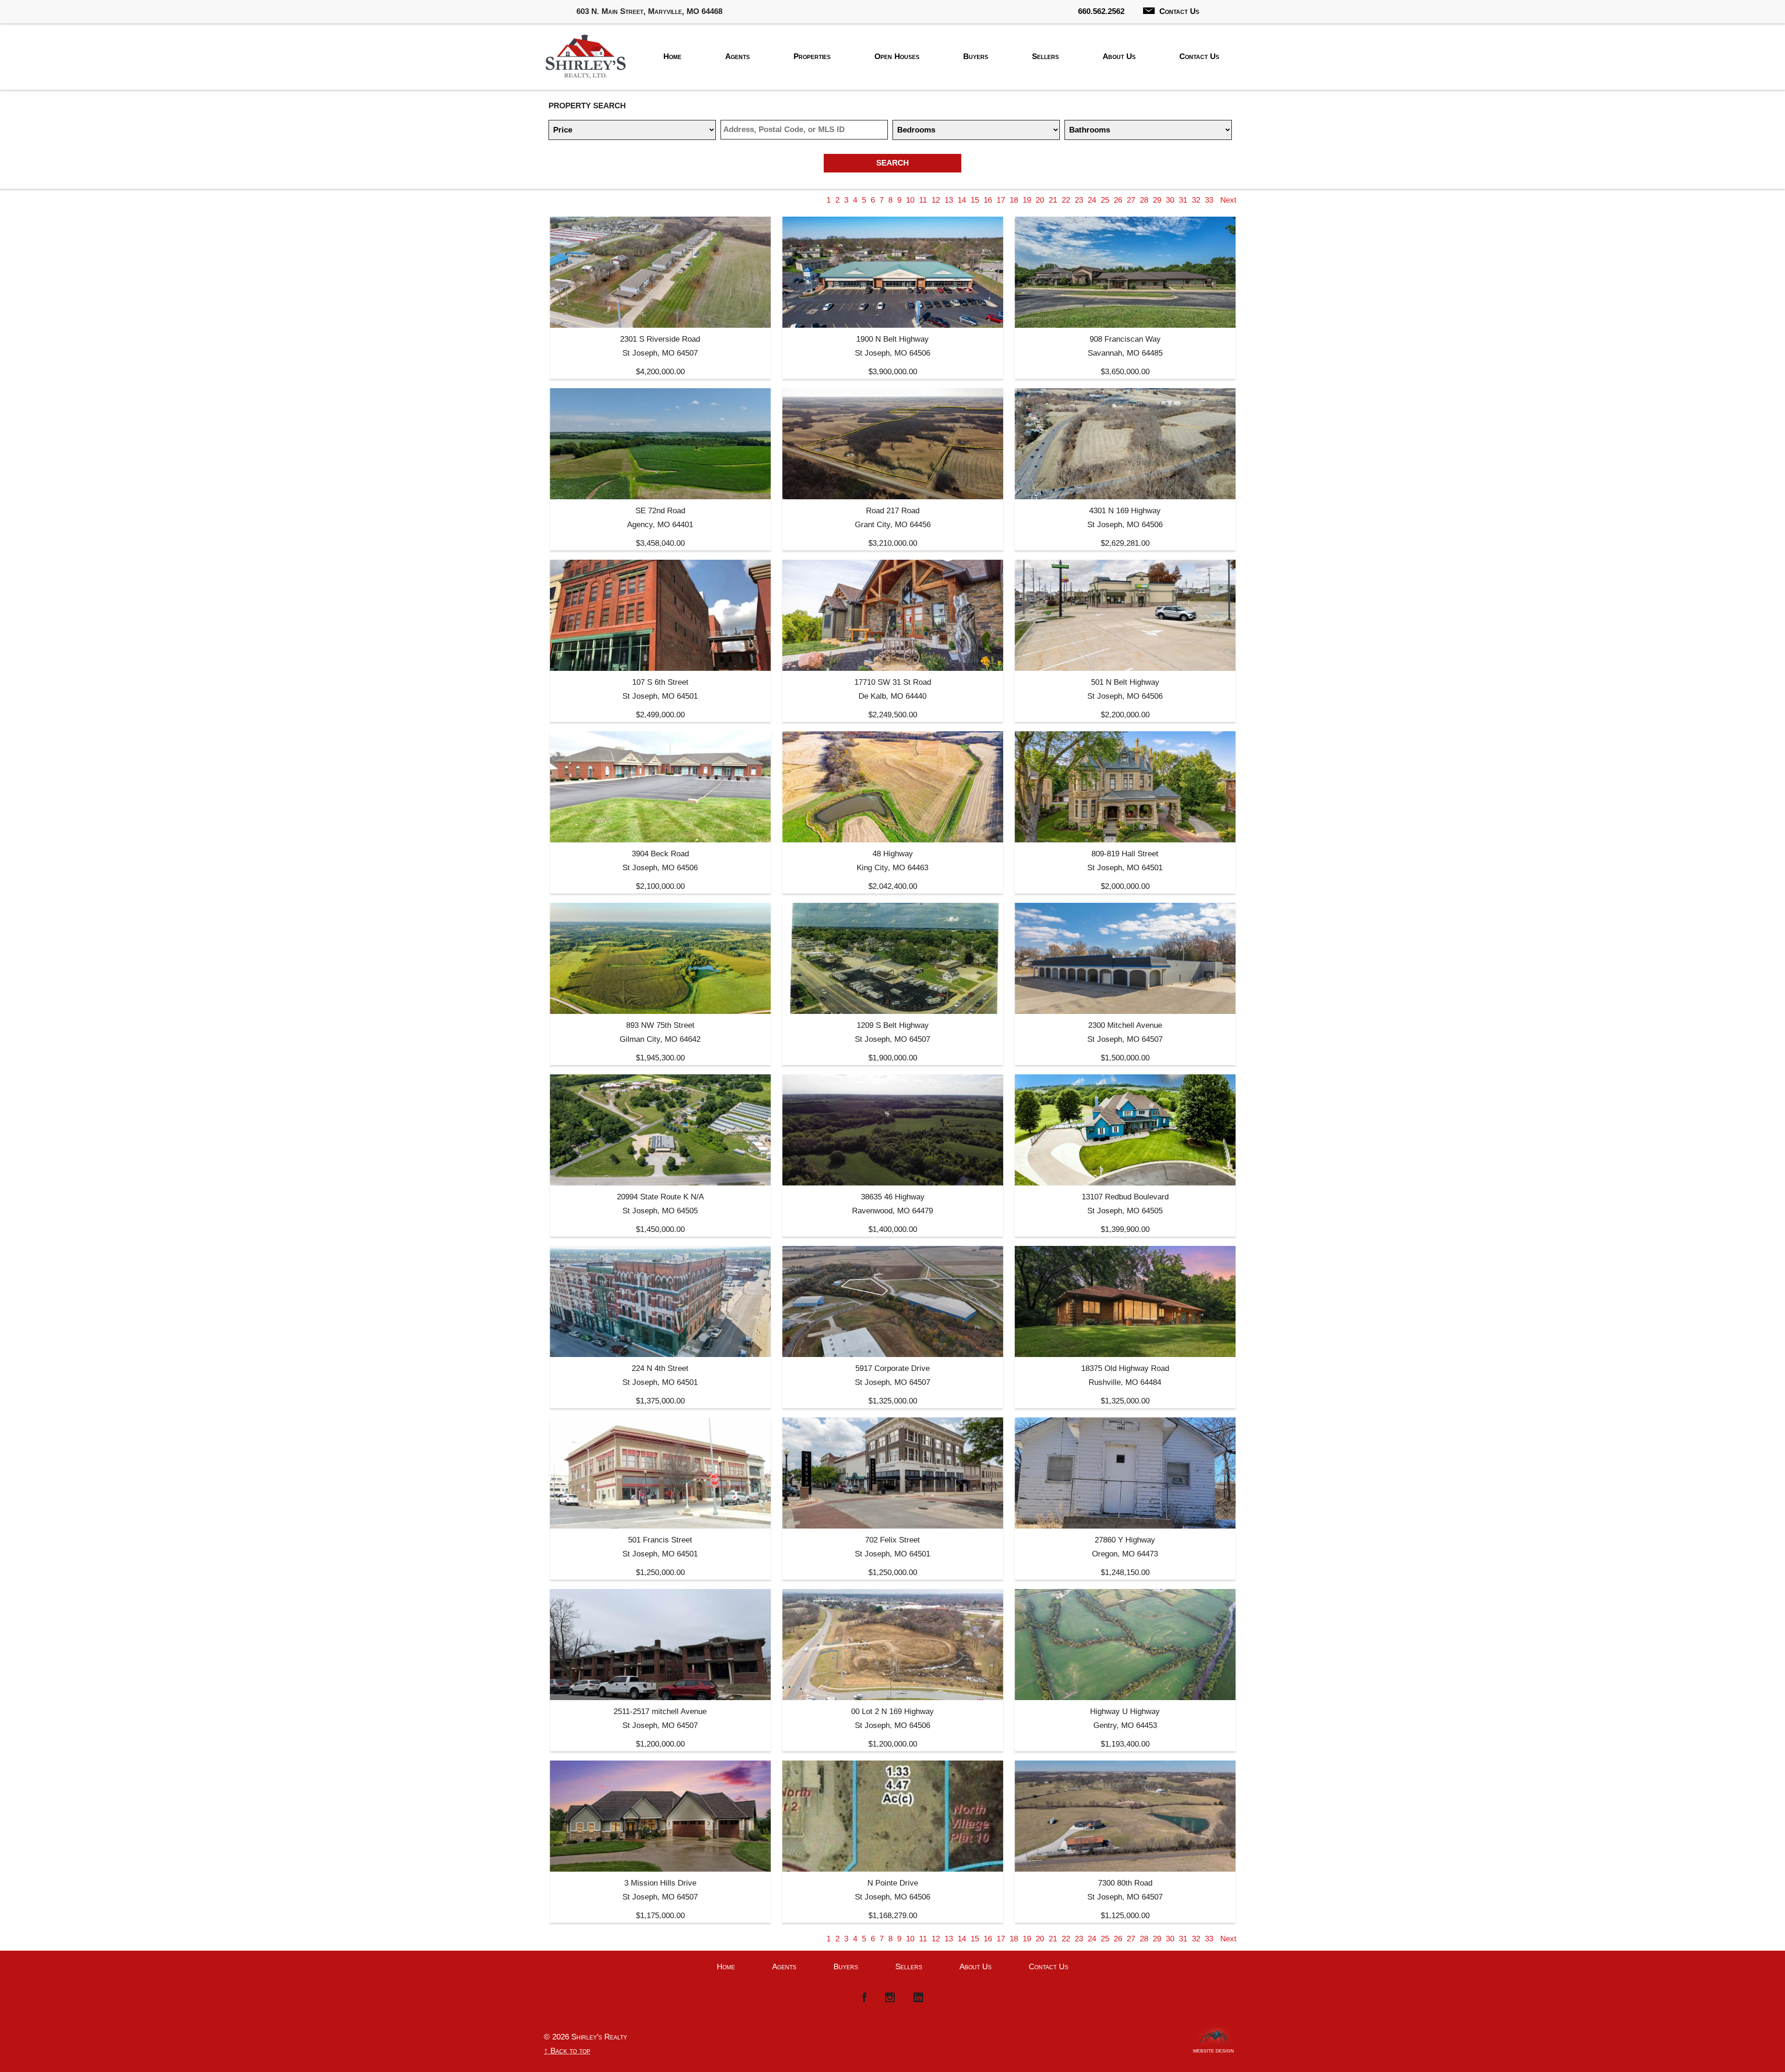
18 (1014, 200)
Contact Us (1179, 11)
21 (1053, 200)
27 (1131, 200)
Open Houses (897, 56)
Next (1228, 200)
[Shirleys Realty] (586, 59)
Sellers (1045, 56)
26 (1118, 200)
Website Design (1213, 2049)
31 (1183, 200)
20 (1040, 200)
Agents (737, 56)
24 (1092, 200)
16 (988, 200)
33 (1209, 200)
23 (1079, 200)
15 (975, 200)
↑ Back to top (567, 2051)
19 (1027, 200)
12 (936, 200)
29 (1157, 200)
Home (672, 56)
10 (910, 200)
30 (1170, 200)
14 (962, 200)
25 (1105, 200)
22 (1066, 200)
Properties (812, 56)
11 (923, 200)
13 (949, 200)
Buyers (976, 56)
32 (1196, 200)
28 (1144, 200)
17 (1001, 200)
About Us (1119, 56)
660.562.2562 (1101, 11)
